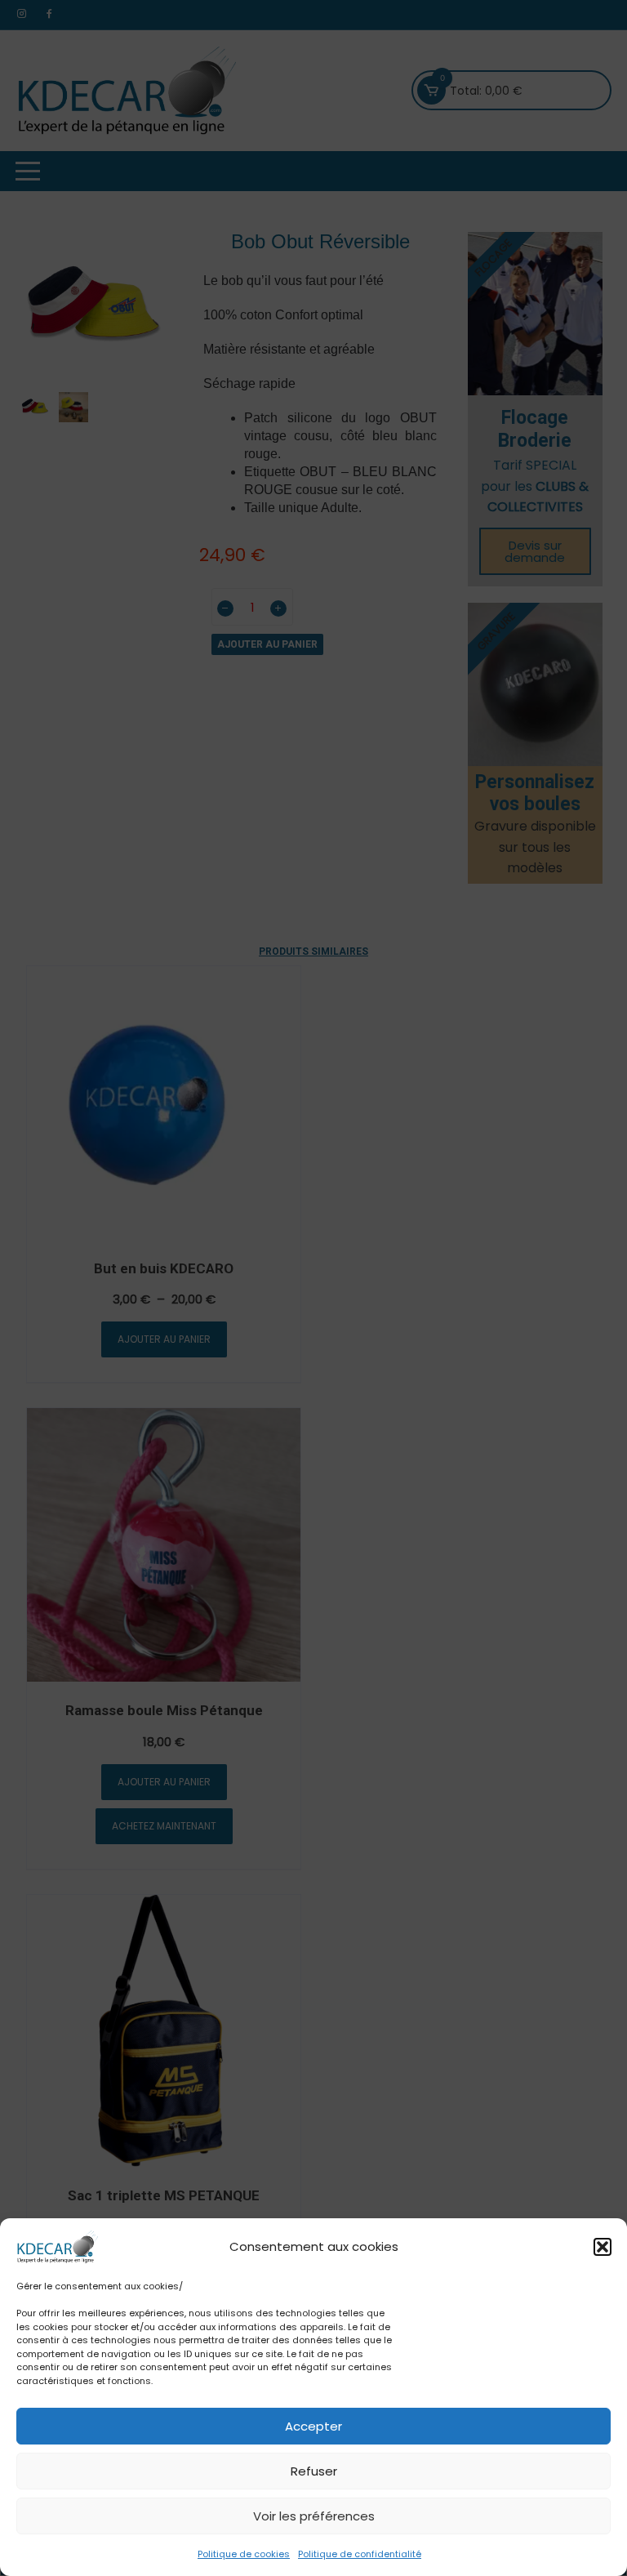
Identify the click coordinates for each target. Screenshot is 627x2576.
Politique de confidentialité (360, 2554)
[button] (603, 2247)
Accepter (313, 2426)
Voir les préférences (314, 2516)
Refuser (314, 2471)
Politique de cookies (244, 2554)
